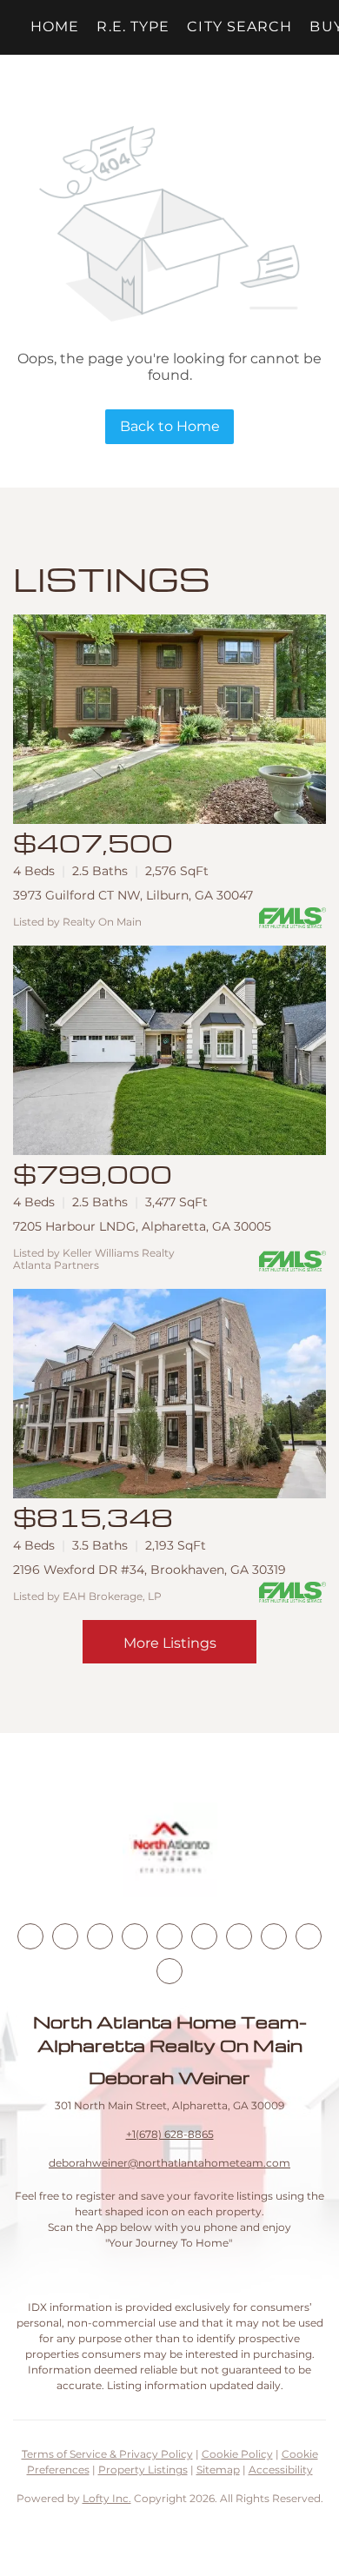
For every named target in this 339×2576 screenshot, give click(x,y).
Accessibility (281, 2470)
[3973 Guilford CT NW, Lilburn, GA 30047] (169, 719)
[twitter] (100, 1936)
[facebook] (30, 1936)
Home (55, 27)
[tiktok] (239, 1936)
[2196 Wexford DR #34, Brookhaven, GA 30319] (169, 1394)
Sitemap (218, 2470)
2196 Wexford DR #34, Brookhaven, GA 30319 (150, 1570)
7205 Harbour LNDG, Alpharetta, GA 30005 (142, 1226)
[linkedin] (65, 1936)
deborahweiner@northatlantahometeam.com (169, 2163)
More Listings (170, 1643)
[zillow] (135, 1936)
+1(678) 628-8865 (170, 2134)
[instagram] (169, 1936)
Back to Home (170, 426)
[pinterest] (309, 1936)
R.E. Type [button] (133, 27)
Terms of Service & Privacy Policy (107, 2454)
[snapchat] (274, 1936)
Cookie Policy (237, 2454)
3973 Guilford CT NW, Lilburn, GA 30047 (133, 895)
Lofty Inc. (107, 2498)
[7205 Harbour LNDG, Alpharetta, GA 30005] (169, 1050)
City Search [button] (239, 27)
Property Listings (143, 2470)
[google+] (169, 1971)
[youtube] (204, 1936)
